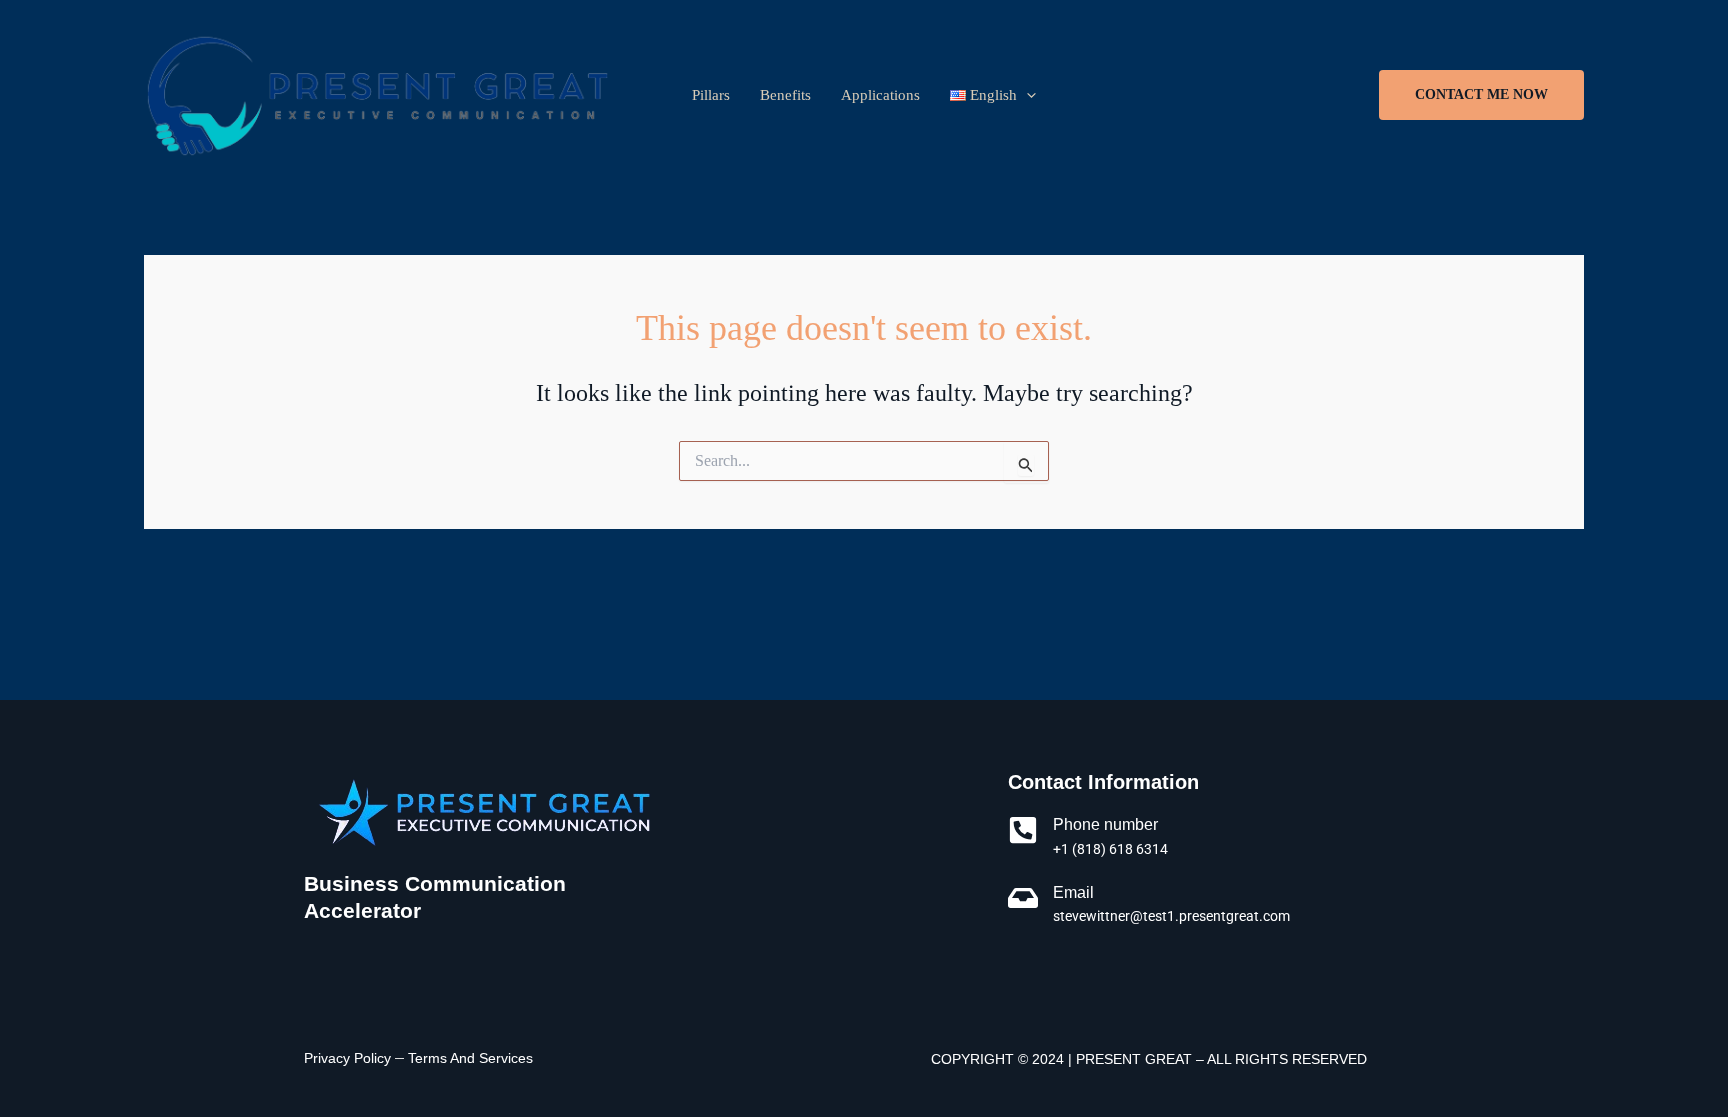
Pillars (711, 95)
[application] (1026, 95)
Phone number (1105, 824)
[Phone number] (1023, 830)
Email (1073, 892)
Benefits (785, 95)
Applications (880, 95)
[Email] (1023, 898)
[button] (1481, 95)
